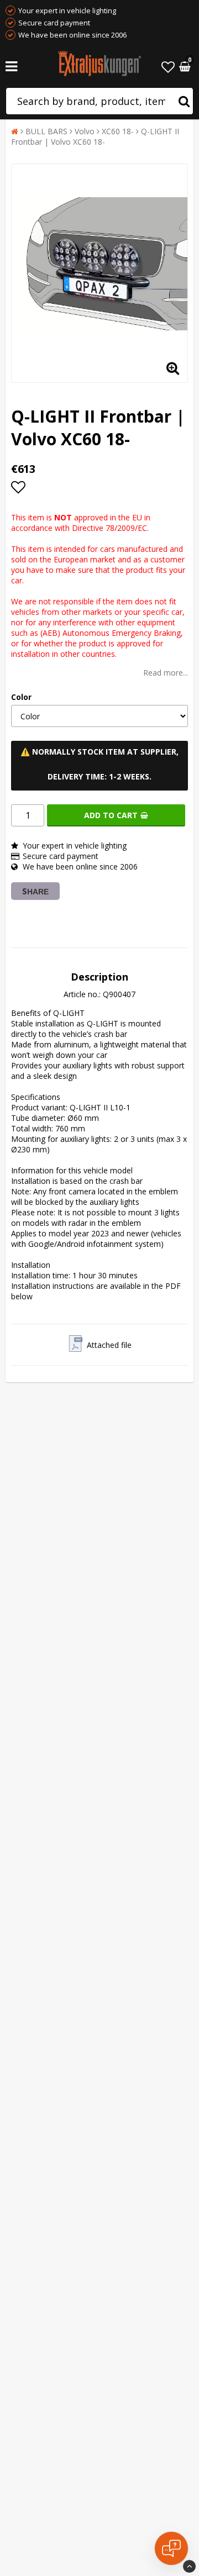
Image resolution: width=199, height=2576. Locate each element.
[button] (168, 67)
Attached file (109, 1345)
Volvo (85, 131)
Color (21, 697)
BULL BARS (46, 131)
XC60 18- (118, 131)
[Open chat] (171, 2548)
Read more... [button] (166, 673)
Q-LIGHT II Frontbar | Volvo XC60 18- (95, 136)
